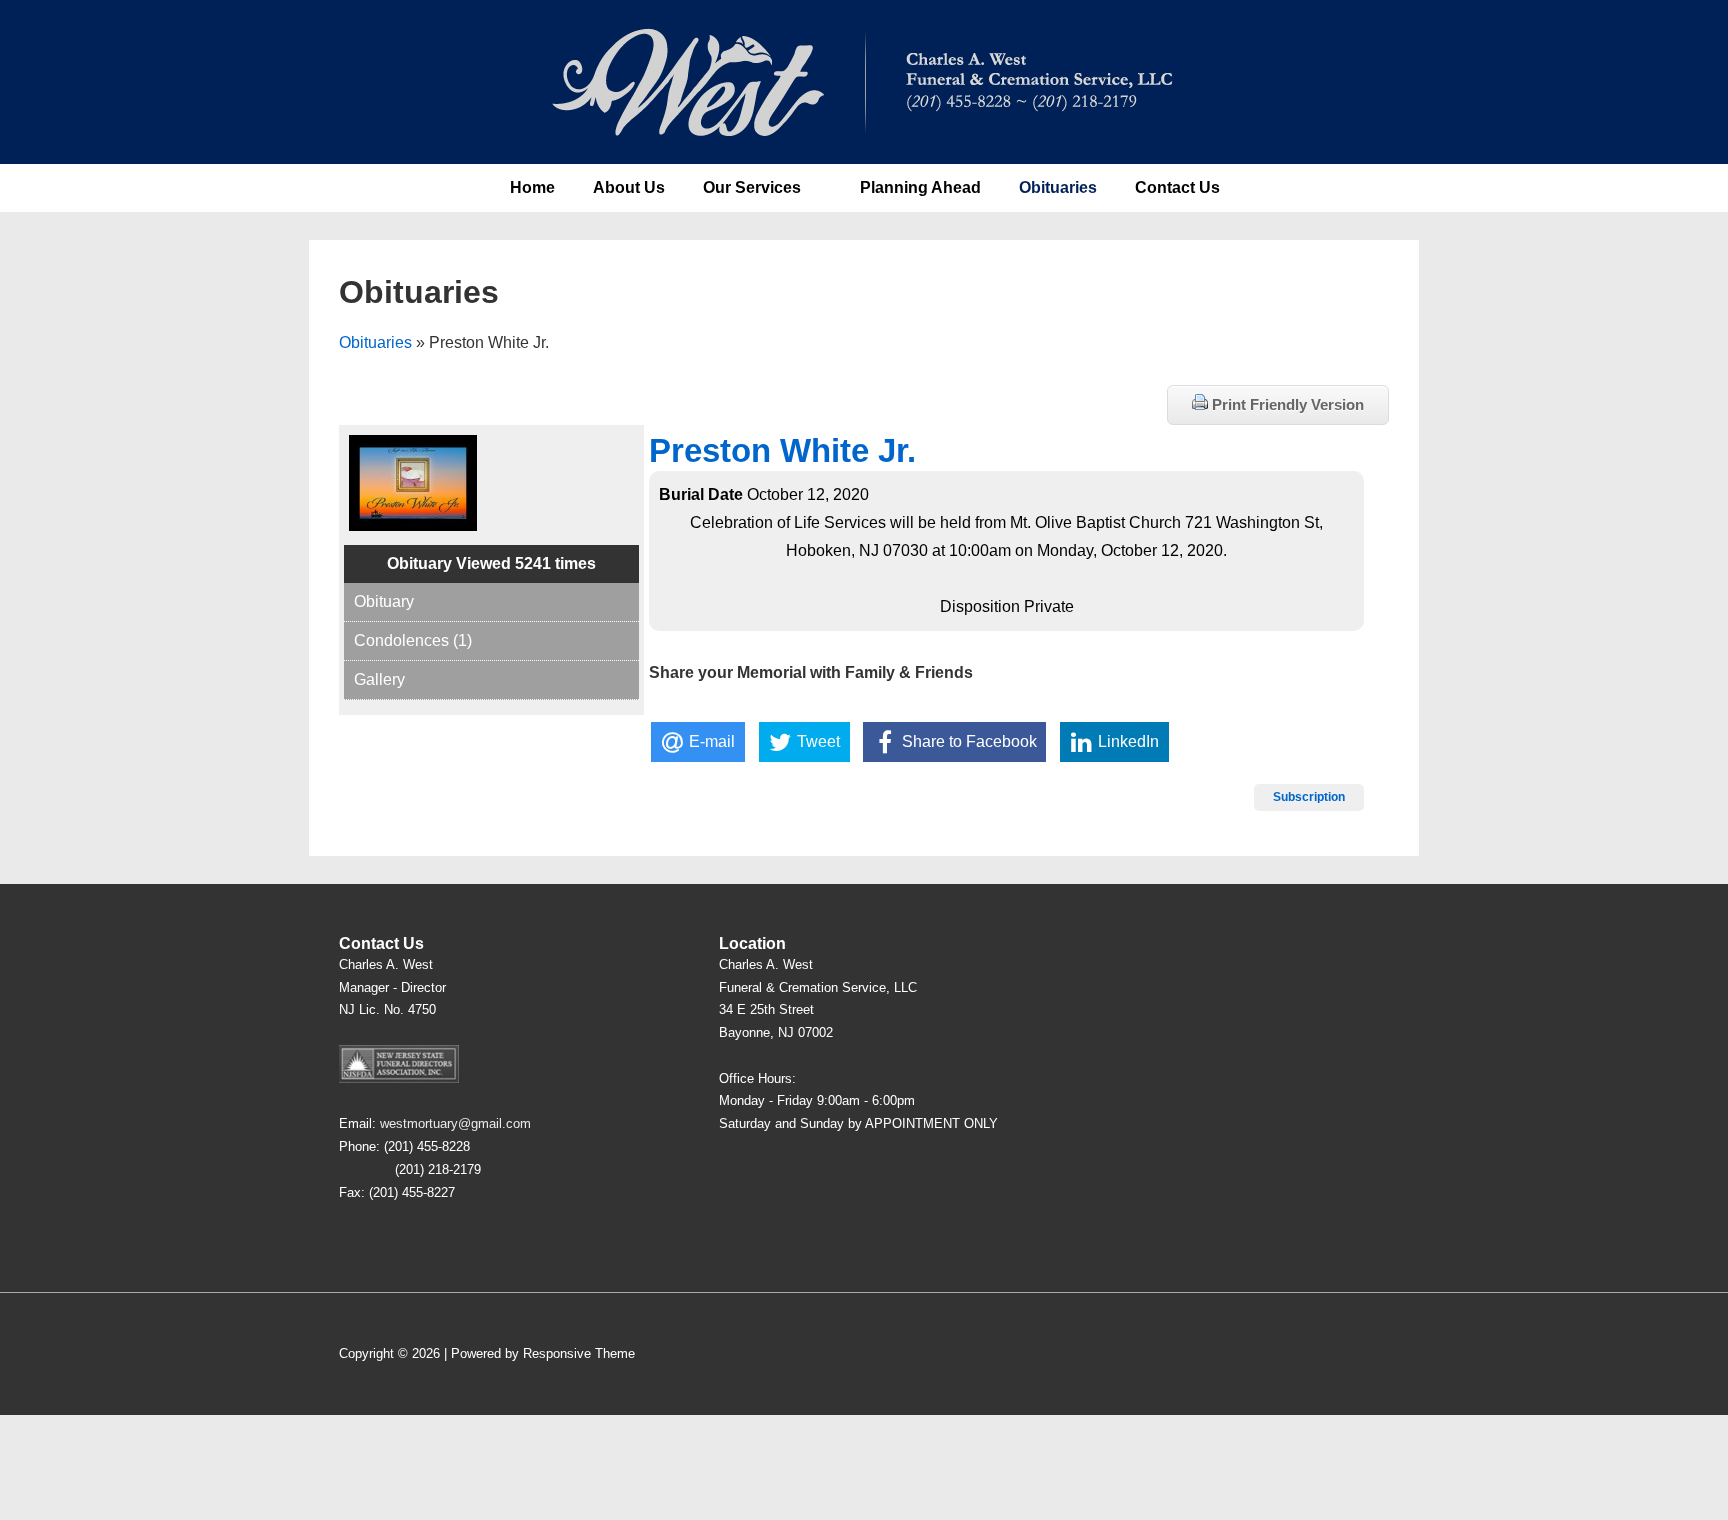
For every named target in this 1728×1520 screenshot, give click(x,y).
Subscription (1309, 797)
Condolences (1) (413, 640)
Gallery (379, 679)
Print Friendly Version (1286, 404)
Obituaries (1058, 187)
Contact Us (1177, 187)
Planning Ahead (920, 187)
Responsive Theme (579, 1353)
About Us (629, 187)
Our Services (752, 187)
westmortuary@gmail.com (455, 1123)
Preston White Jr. (782, 450)
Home (532, 187)
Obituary (384, 601)
